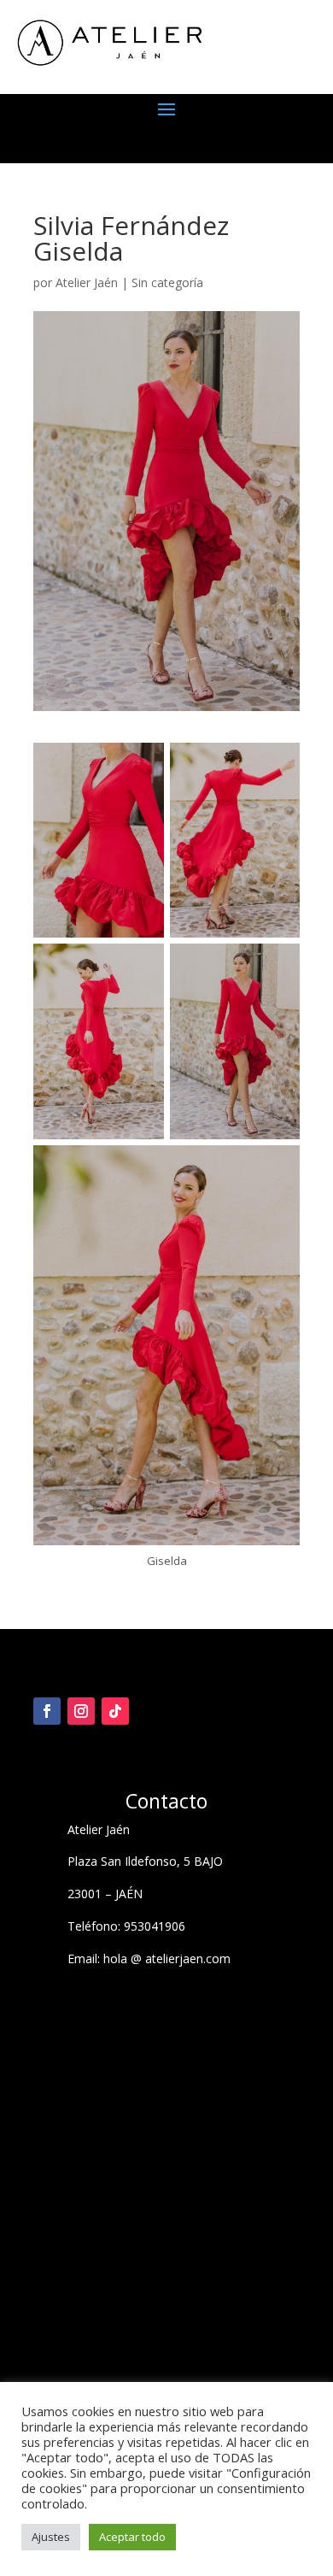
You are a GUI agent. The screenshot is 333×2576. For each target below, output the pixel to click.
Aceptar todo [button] (132, 2537)
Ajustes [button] (51, 2537)
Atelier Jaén (87, 282)
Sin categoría (167, 282)
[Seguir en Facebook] (47, 1711)
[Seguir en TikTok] (115, 1711)
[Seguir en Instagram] (81, 1711)
